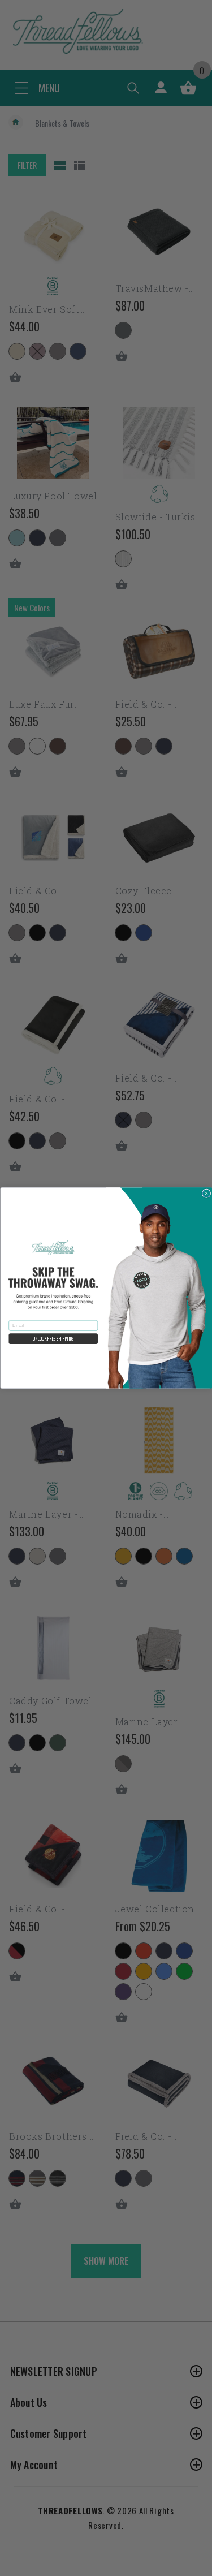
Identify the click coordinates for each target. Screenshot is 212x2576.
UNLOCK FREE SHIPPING (53, 1339)
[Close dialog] (206, 1194)
